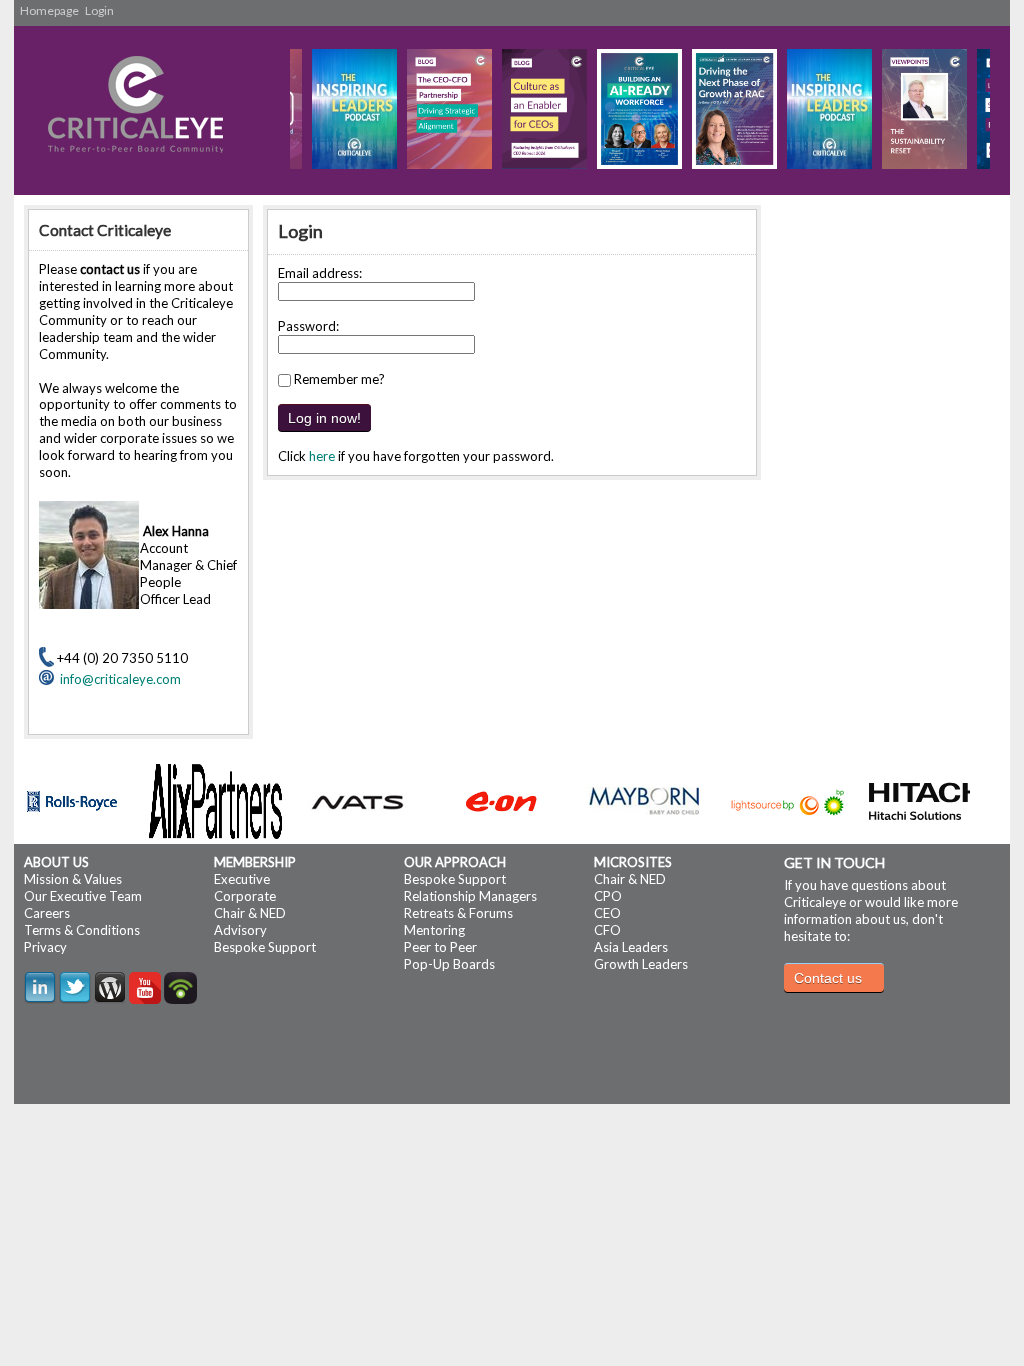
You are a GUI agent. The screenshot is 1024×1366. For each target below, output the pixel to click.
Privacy (45, 947)
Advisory (240, 930)
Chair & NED (250, 913)
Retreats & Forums (458, 913)
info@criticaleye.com (117, 679)
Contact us (828, 978)
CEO (607, 913)
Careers (47, 913)
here (322, 456)
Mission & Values (73, 879)
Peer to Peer (440, 947)
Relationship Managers (470, 896)
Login (99, 10)
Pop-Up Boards (449, 964)
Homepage (49, 10)
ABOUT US (56, 862)
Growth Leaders (641, 964)
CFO (607, 930)
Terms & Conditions (82, 930)
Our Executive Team (83, 896)
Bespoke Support (265, 947)
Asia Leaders (631, 947)
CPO (608, 896)
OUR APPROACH (455, 862)
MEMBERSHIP (255, 862)
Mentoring (434, 930)
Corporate (245, 896)
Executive (242, 879)
